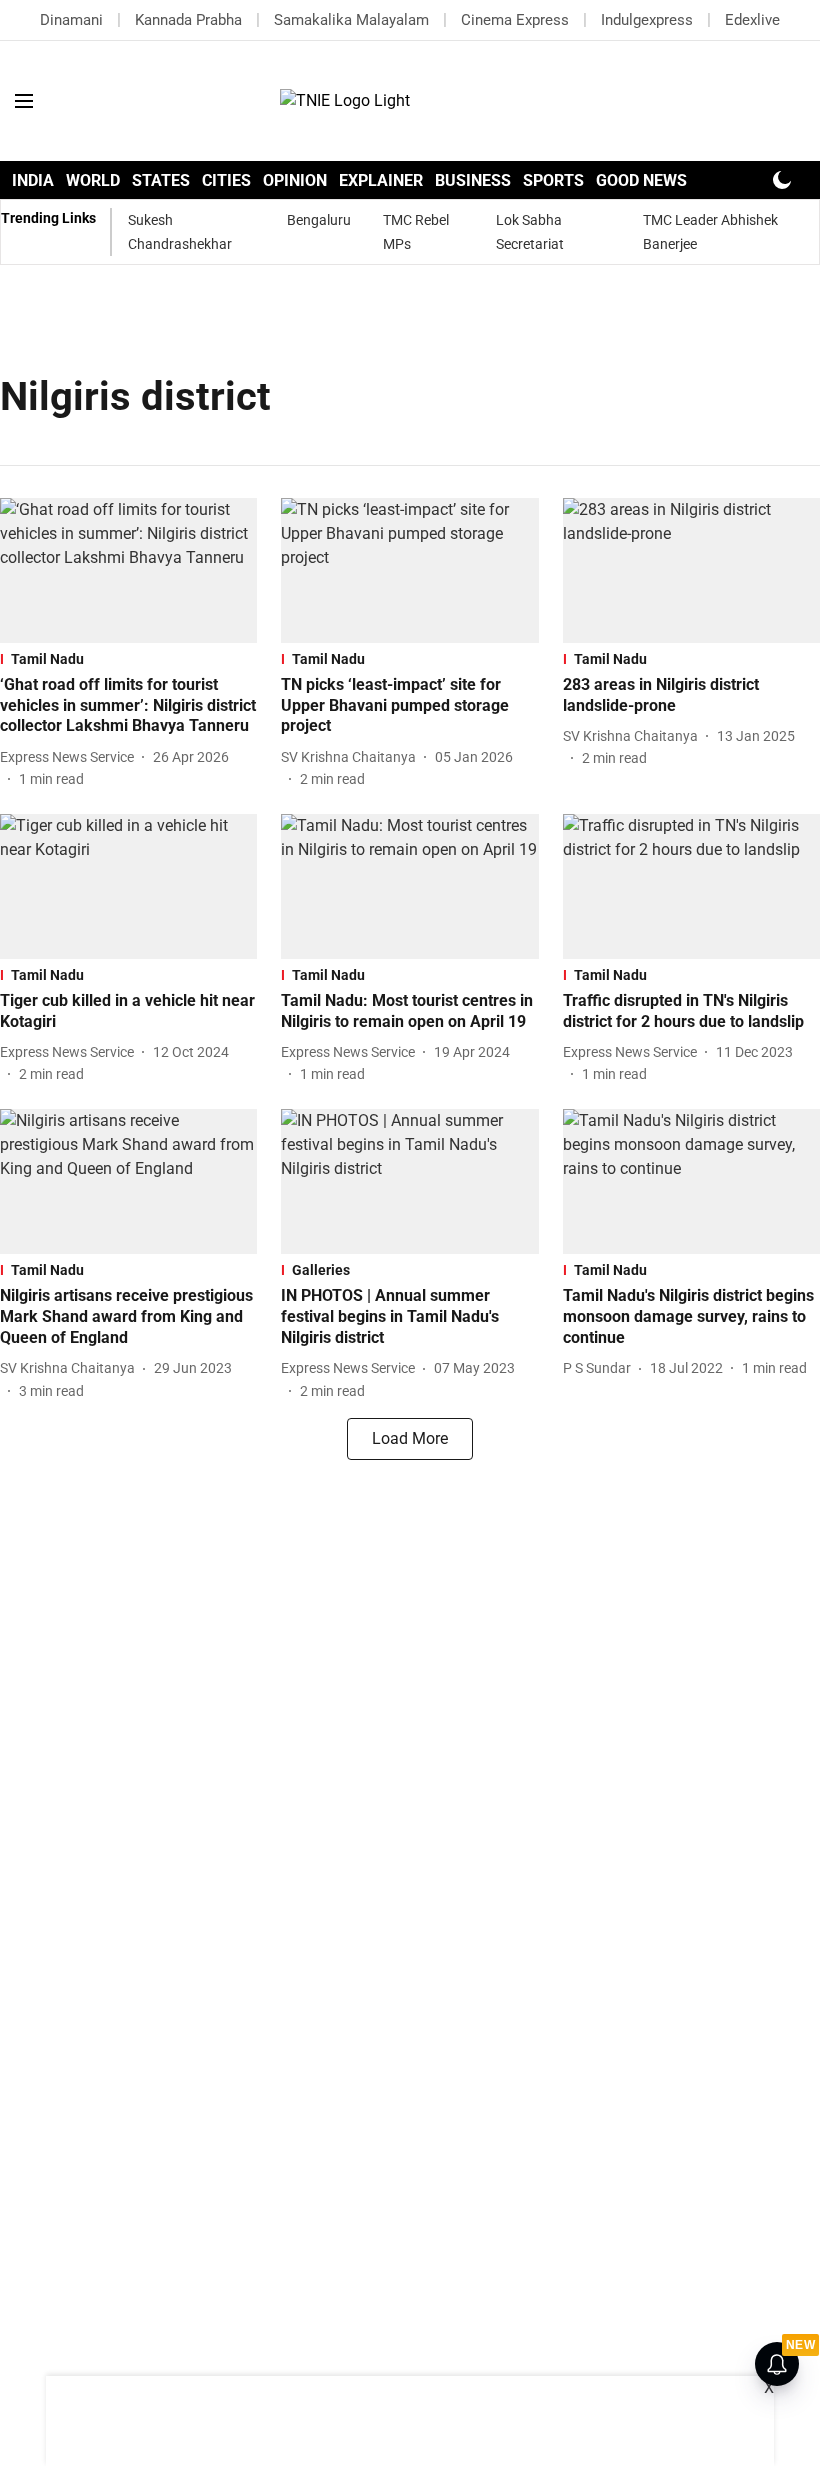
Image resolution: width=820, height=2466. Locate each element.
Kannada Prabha (188, 20)
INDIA (33, 180)
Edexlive (752, 20)
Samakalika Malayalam (351, 20)
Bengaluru (319, 220)
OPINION (295, 180)
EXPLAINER (381, 180)
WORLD (93, 180)
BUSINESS (473, 180)
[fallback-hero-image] (128, 570)
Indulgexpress (647, 20)
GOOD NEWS (641, 180)
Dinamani (71, 20)
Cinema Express (515, 20)
